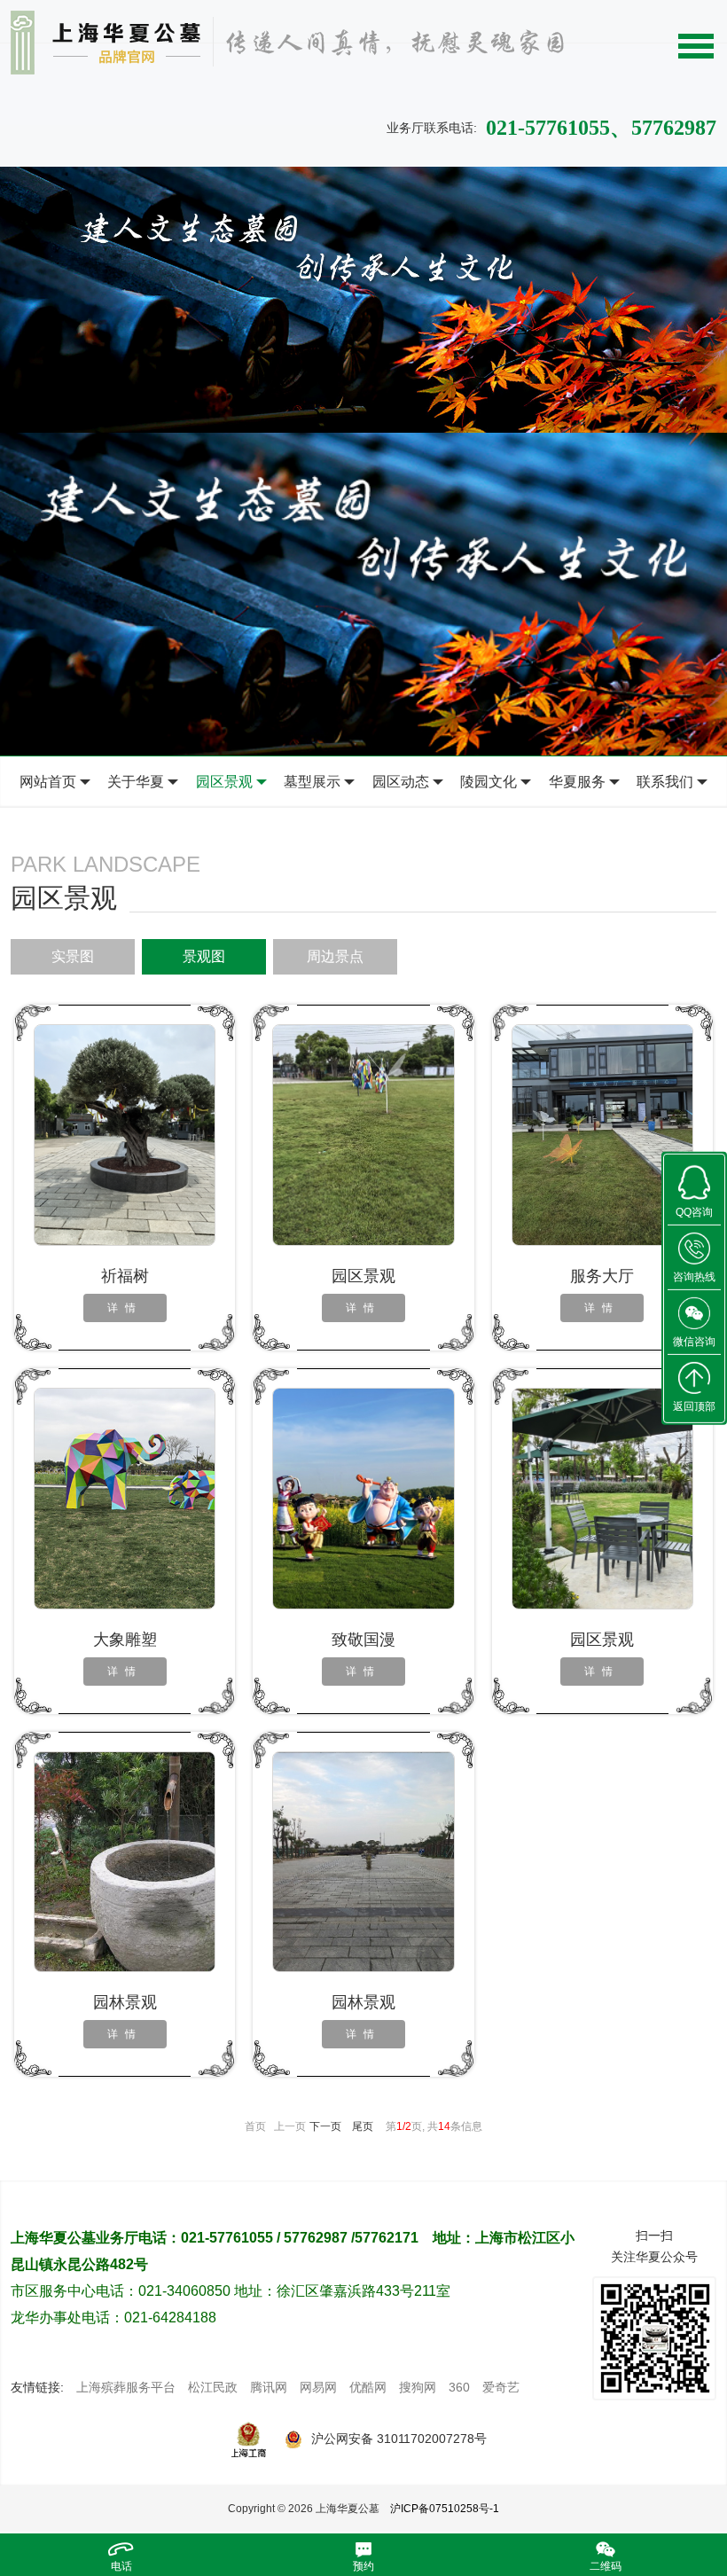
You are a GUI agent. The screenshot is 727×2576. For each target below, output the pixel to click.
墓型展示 (312, 782)
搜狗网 (418, 2387)
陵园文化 (489, 782)
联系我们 (665, 782)
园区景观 (224, 782)
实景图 (73, 956)
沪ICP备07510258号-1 (445, 2509)
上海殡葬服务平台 (126, 2387)
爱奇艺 (501, 2387)
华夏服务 (577, 782)
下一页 (325, 2126)
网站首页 (48, 782)
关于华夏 (136, 782)
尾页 (363, 2126)
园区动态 (401, 782)
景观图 (204, 956)
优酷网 (368, 2387)
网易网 (318, 2387)
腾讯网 (269, 2387)
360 (459, 2387)
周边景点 (335, 956)
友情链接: (37, 2387)
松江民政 (213, 2387)
